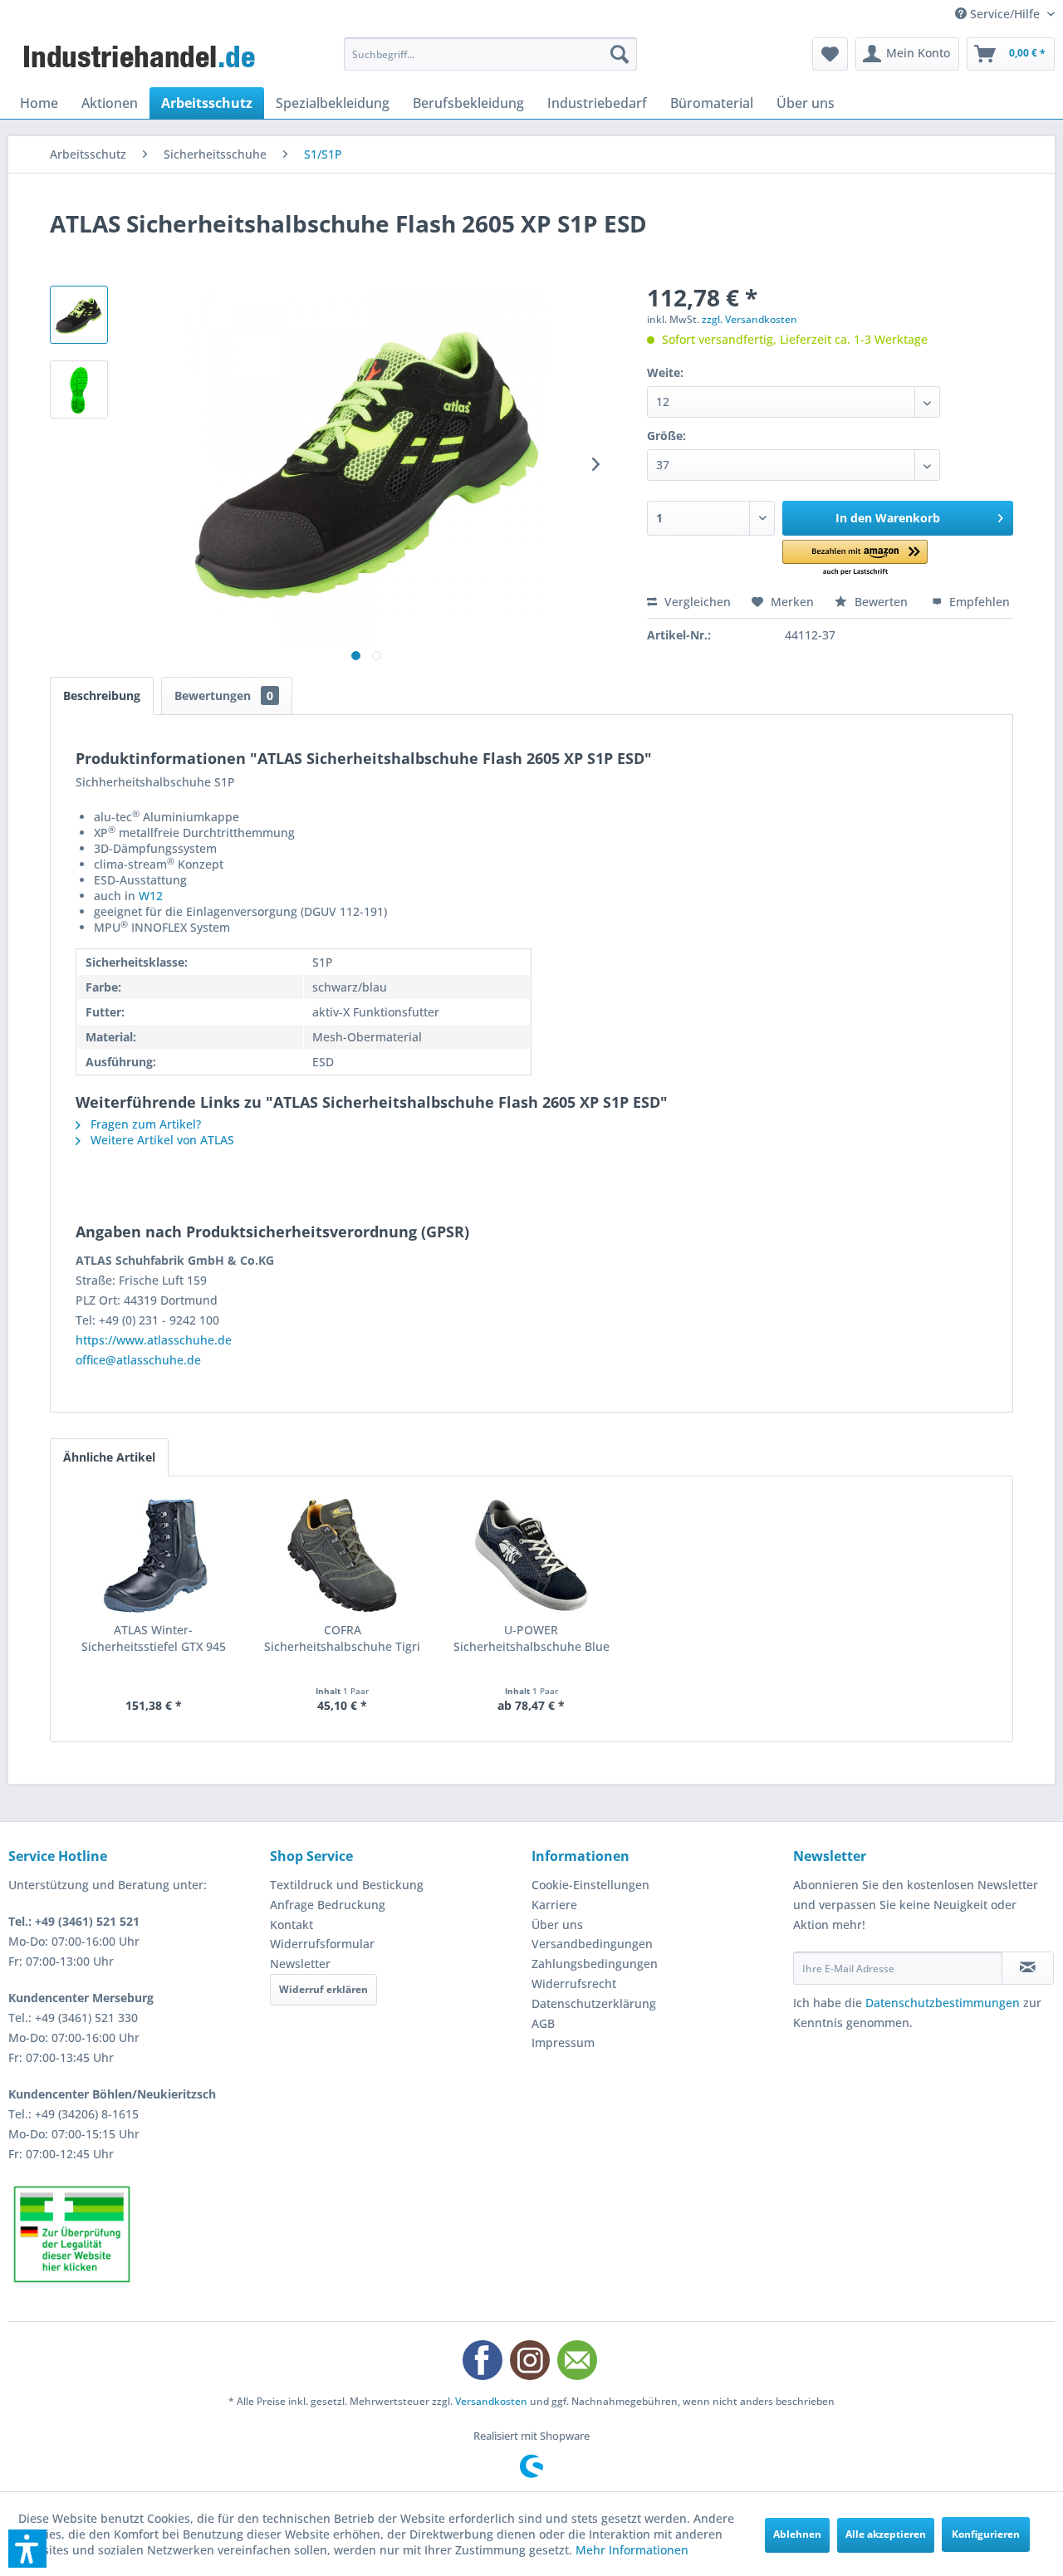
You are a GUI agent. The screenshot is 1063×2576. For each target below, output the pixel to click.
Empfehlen (978, 602)
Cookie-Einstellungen (590, 1885)
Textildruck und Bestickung (347, 1885)
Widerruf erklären (323, 1989)
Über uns (557, 1925)
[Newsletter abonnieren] (1028, 1968)
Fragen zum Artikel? (144, 1124)
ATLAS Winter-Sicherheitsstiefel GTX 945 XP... (154, 1638)
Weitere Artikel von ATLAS (161, 1140)
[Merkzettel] (830, 54)
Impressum (563, 2042)
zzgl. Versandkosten (749, 319)
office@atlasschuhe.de (138, 1360)
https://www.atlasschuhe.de (154, 1340)
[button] (855, 558)
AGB (543, 2023)
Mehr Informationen (632, 2550)
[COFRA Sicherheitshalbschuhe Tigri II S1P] (343, 1555)
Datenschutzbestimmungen (943, 2003)
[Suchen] (620, 54)
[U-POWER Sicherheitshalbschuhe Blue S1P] (531, 1555)
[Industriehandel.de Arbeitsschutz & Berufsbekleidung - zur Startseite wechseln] (141, 58)
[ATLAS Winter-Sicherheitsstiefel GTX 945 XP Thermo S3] (154, 1555)
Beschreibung (102, 695)
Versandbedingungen (592, 1944)
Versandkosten (491, 2401)
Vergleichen (696, 602)
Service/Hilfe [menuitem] (1005, 14)
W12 (151, 896)
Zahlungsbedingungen (595, 1964)
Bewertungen (224, 695)
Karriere (554, 1905)
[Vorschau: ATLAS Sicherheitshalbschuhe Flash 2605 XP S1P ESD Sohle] (79, 389)
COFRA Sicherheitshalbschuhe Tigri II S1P (342, 1638)
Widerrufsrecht (574, 1983)
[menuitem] (490, 54)
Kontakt (291, 1925)
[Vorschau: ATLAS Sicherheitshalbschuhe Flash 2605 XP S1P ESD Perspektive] (79, 315)
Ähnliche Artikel (109, 1457)
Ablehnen (797, 2534)
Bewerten (881, 602)
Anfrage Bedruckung (328, 1905)
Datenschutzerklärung (594, 2003)
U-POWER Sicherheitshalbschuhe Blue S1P (531, 1638)
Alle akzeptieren (886, 2534)
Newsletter (300, 1964)
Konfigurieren (986, 2534)
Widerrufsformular (322, 1944)
